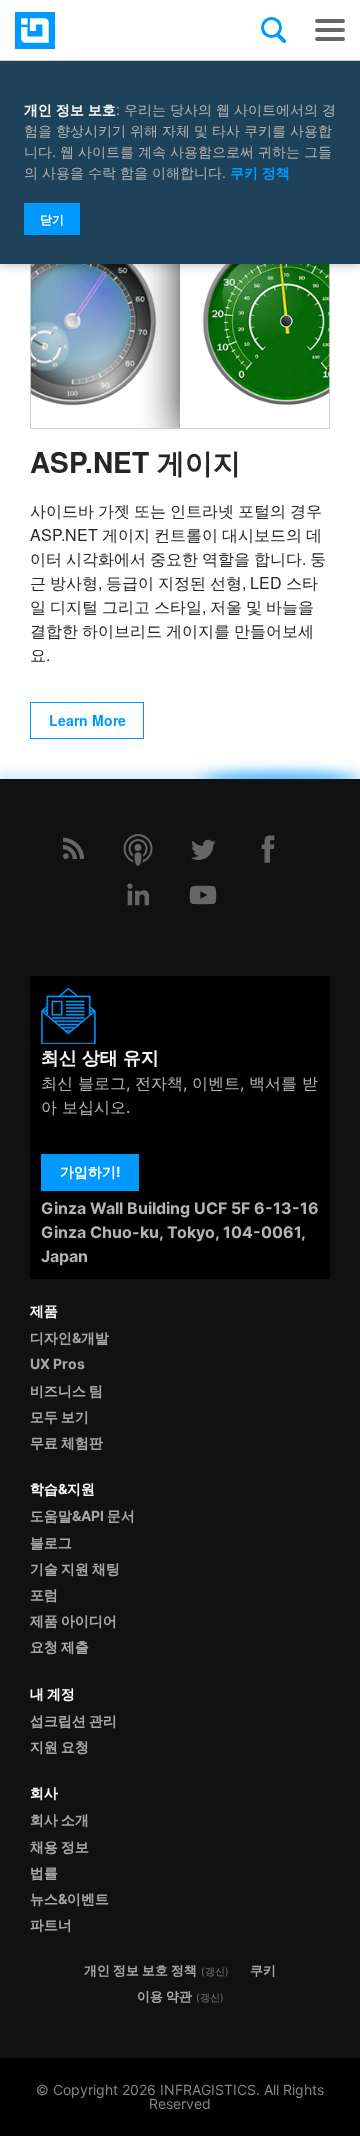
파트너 (51, 1924)
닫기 (52, 219)
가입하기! (90, 1171)
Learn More (87, 720)
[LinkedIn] (138, 895)
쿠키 (263, 1970)
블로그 (51, 1542)
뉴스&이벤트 (69, 1898)
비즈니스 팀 (66, 1390)
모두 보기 (59, 1416)
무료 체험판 (66, 1442)
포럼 (44, 1594)
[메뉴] (330, 30)
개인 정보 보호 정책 (140, 1970)
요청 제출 (59, 1646)
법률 (44, 1872)
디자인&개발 (69, 1337)
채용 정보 (59, 1846)
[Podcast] (138, 849)
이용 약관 (164, 1996)
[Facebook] (268, 849)
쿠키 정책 (260, 172)
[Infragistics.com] (115, 30)
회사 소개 (59, 1819)
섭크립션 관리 (73, 1720)
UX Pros (57, 1363)
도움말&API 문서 (82, 1515)
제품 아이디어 (73, 1620)
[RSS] (73, 849)
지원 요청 (59, 1746)
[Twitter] (203, 849)
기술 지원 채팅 (75, 1568)
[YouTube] (203, 895)
